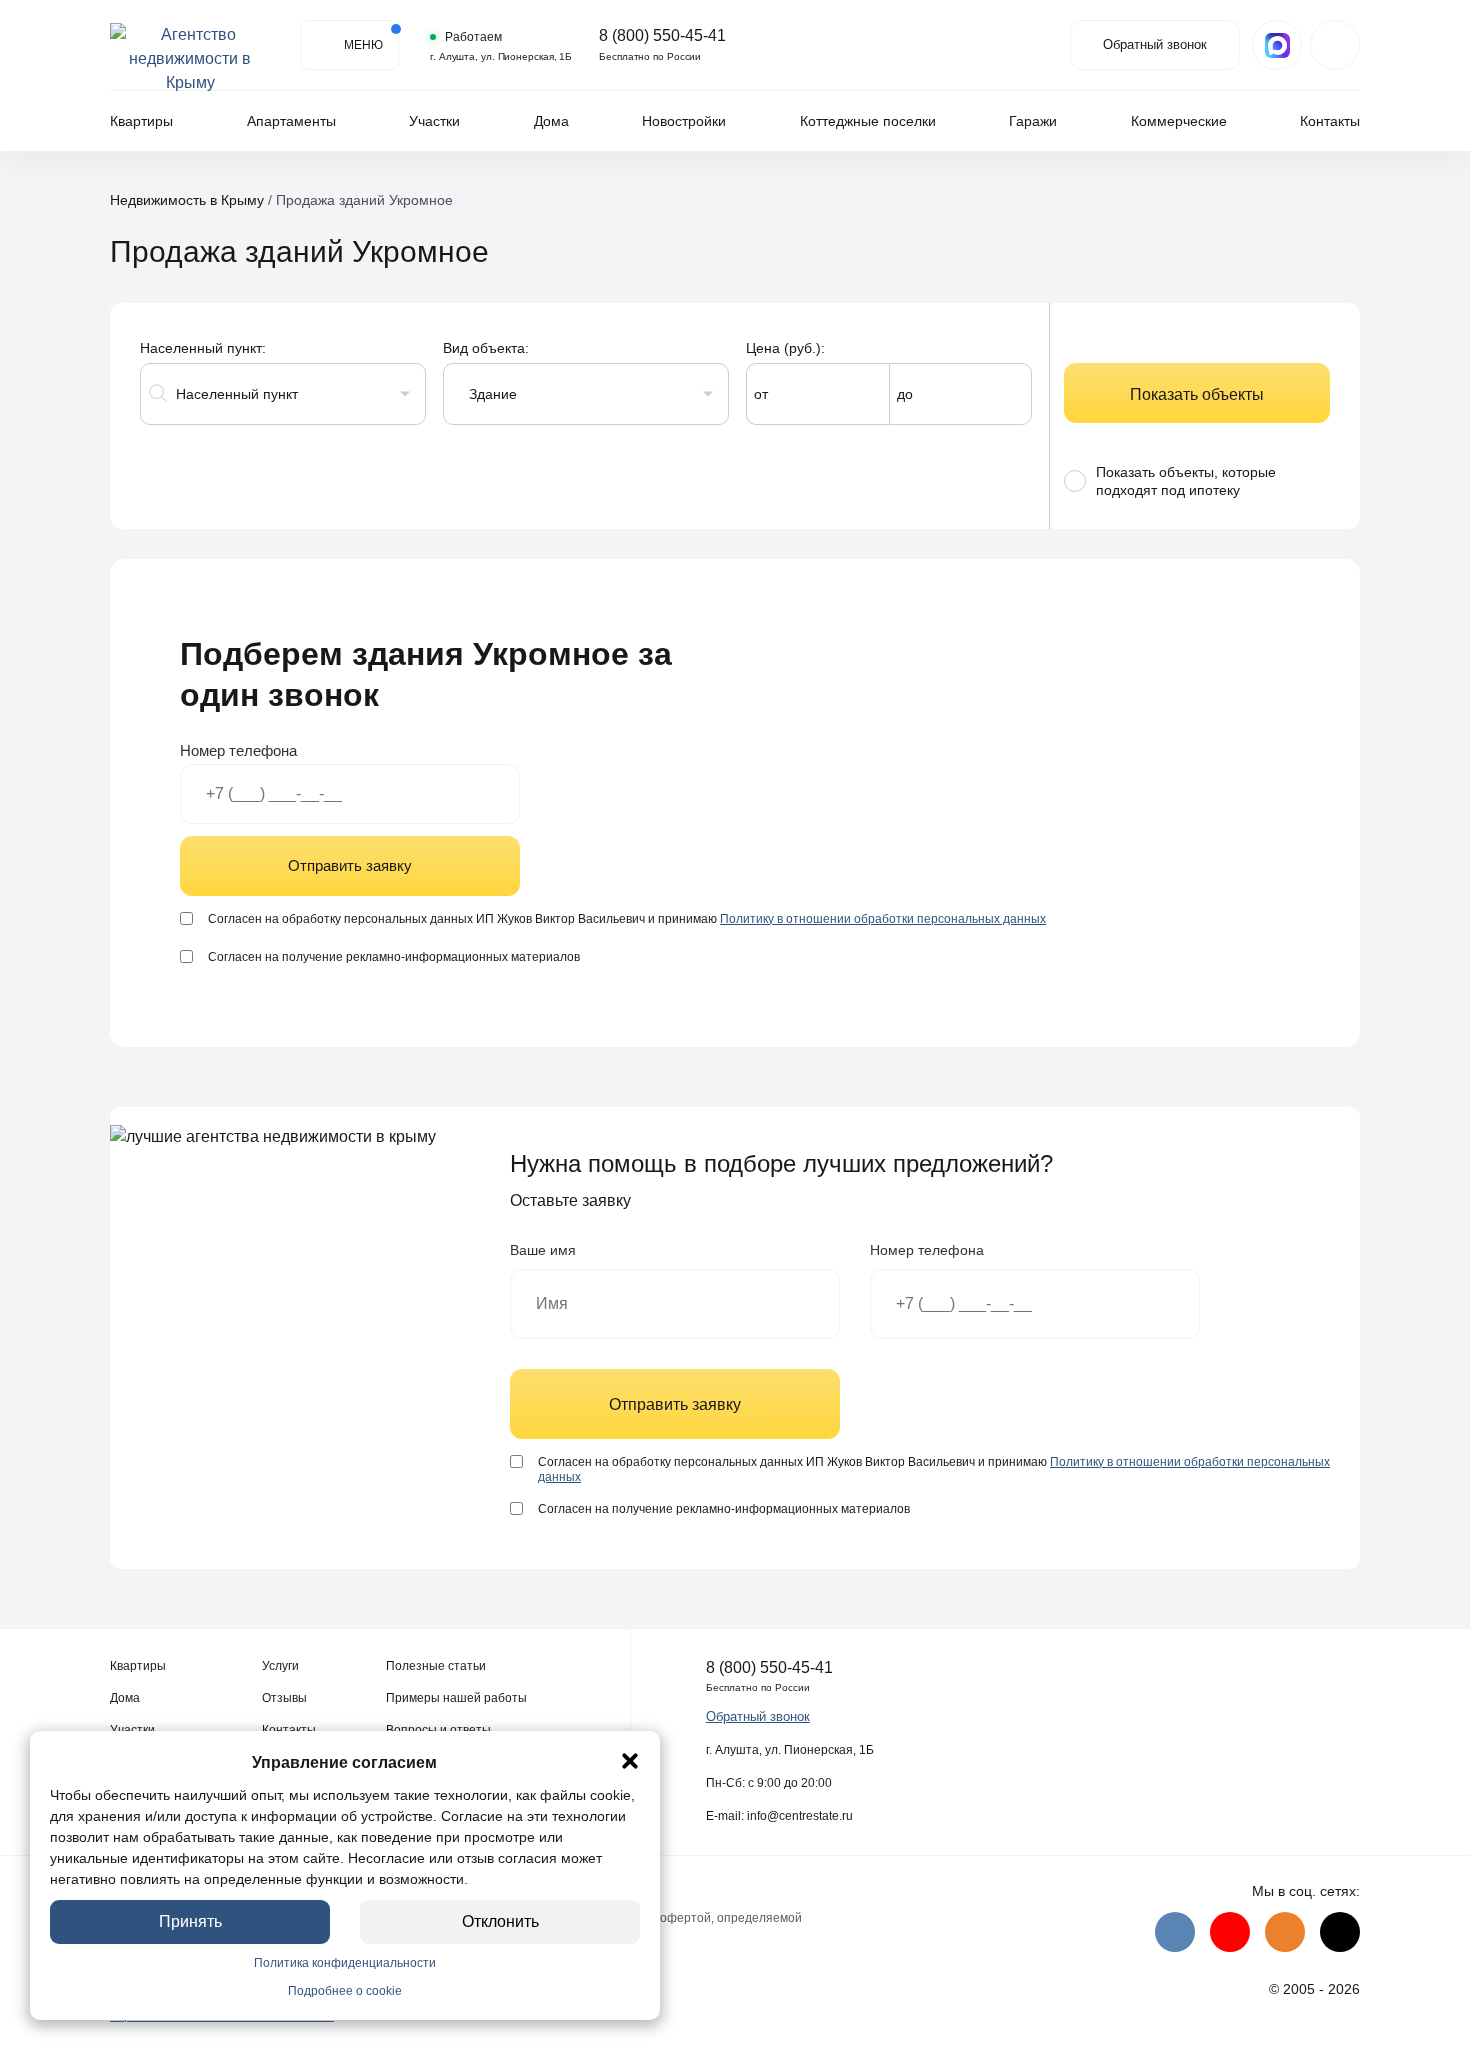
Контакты (1330, 121)
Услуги (280, 1666)
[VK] (1175, 1932)
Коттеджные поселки (868, 121)
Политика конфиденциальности (345, 1963)
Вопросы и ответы (438, 1730)
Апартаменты (291, 121)
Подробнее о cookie (345, 1991)
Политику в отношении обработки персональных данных (883, 919)
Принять (190, 1921)
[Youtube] (1230, 1932)
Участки (434, 121)
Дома (551, 121)
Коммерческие (1179, 121)
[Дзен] (1340, 1932)
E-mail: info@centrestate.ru (779, 1816)
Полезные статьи (436, 1666)
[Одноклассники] (1285, 1932)
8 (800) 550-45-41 (662, 36)
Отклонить (500, 1921)
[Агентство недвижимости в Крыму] (190, 45)
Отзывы (284, 1698)
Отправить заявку (350, 865)
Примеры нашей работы (456, 1698)
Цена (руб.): (785, 348)
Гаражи (1033, 121)
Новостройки (684, 121)
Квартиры (141, 121)
